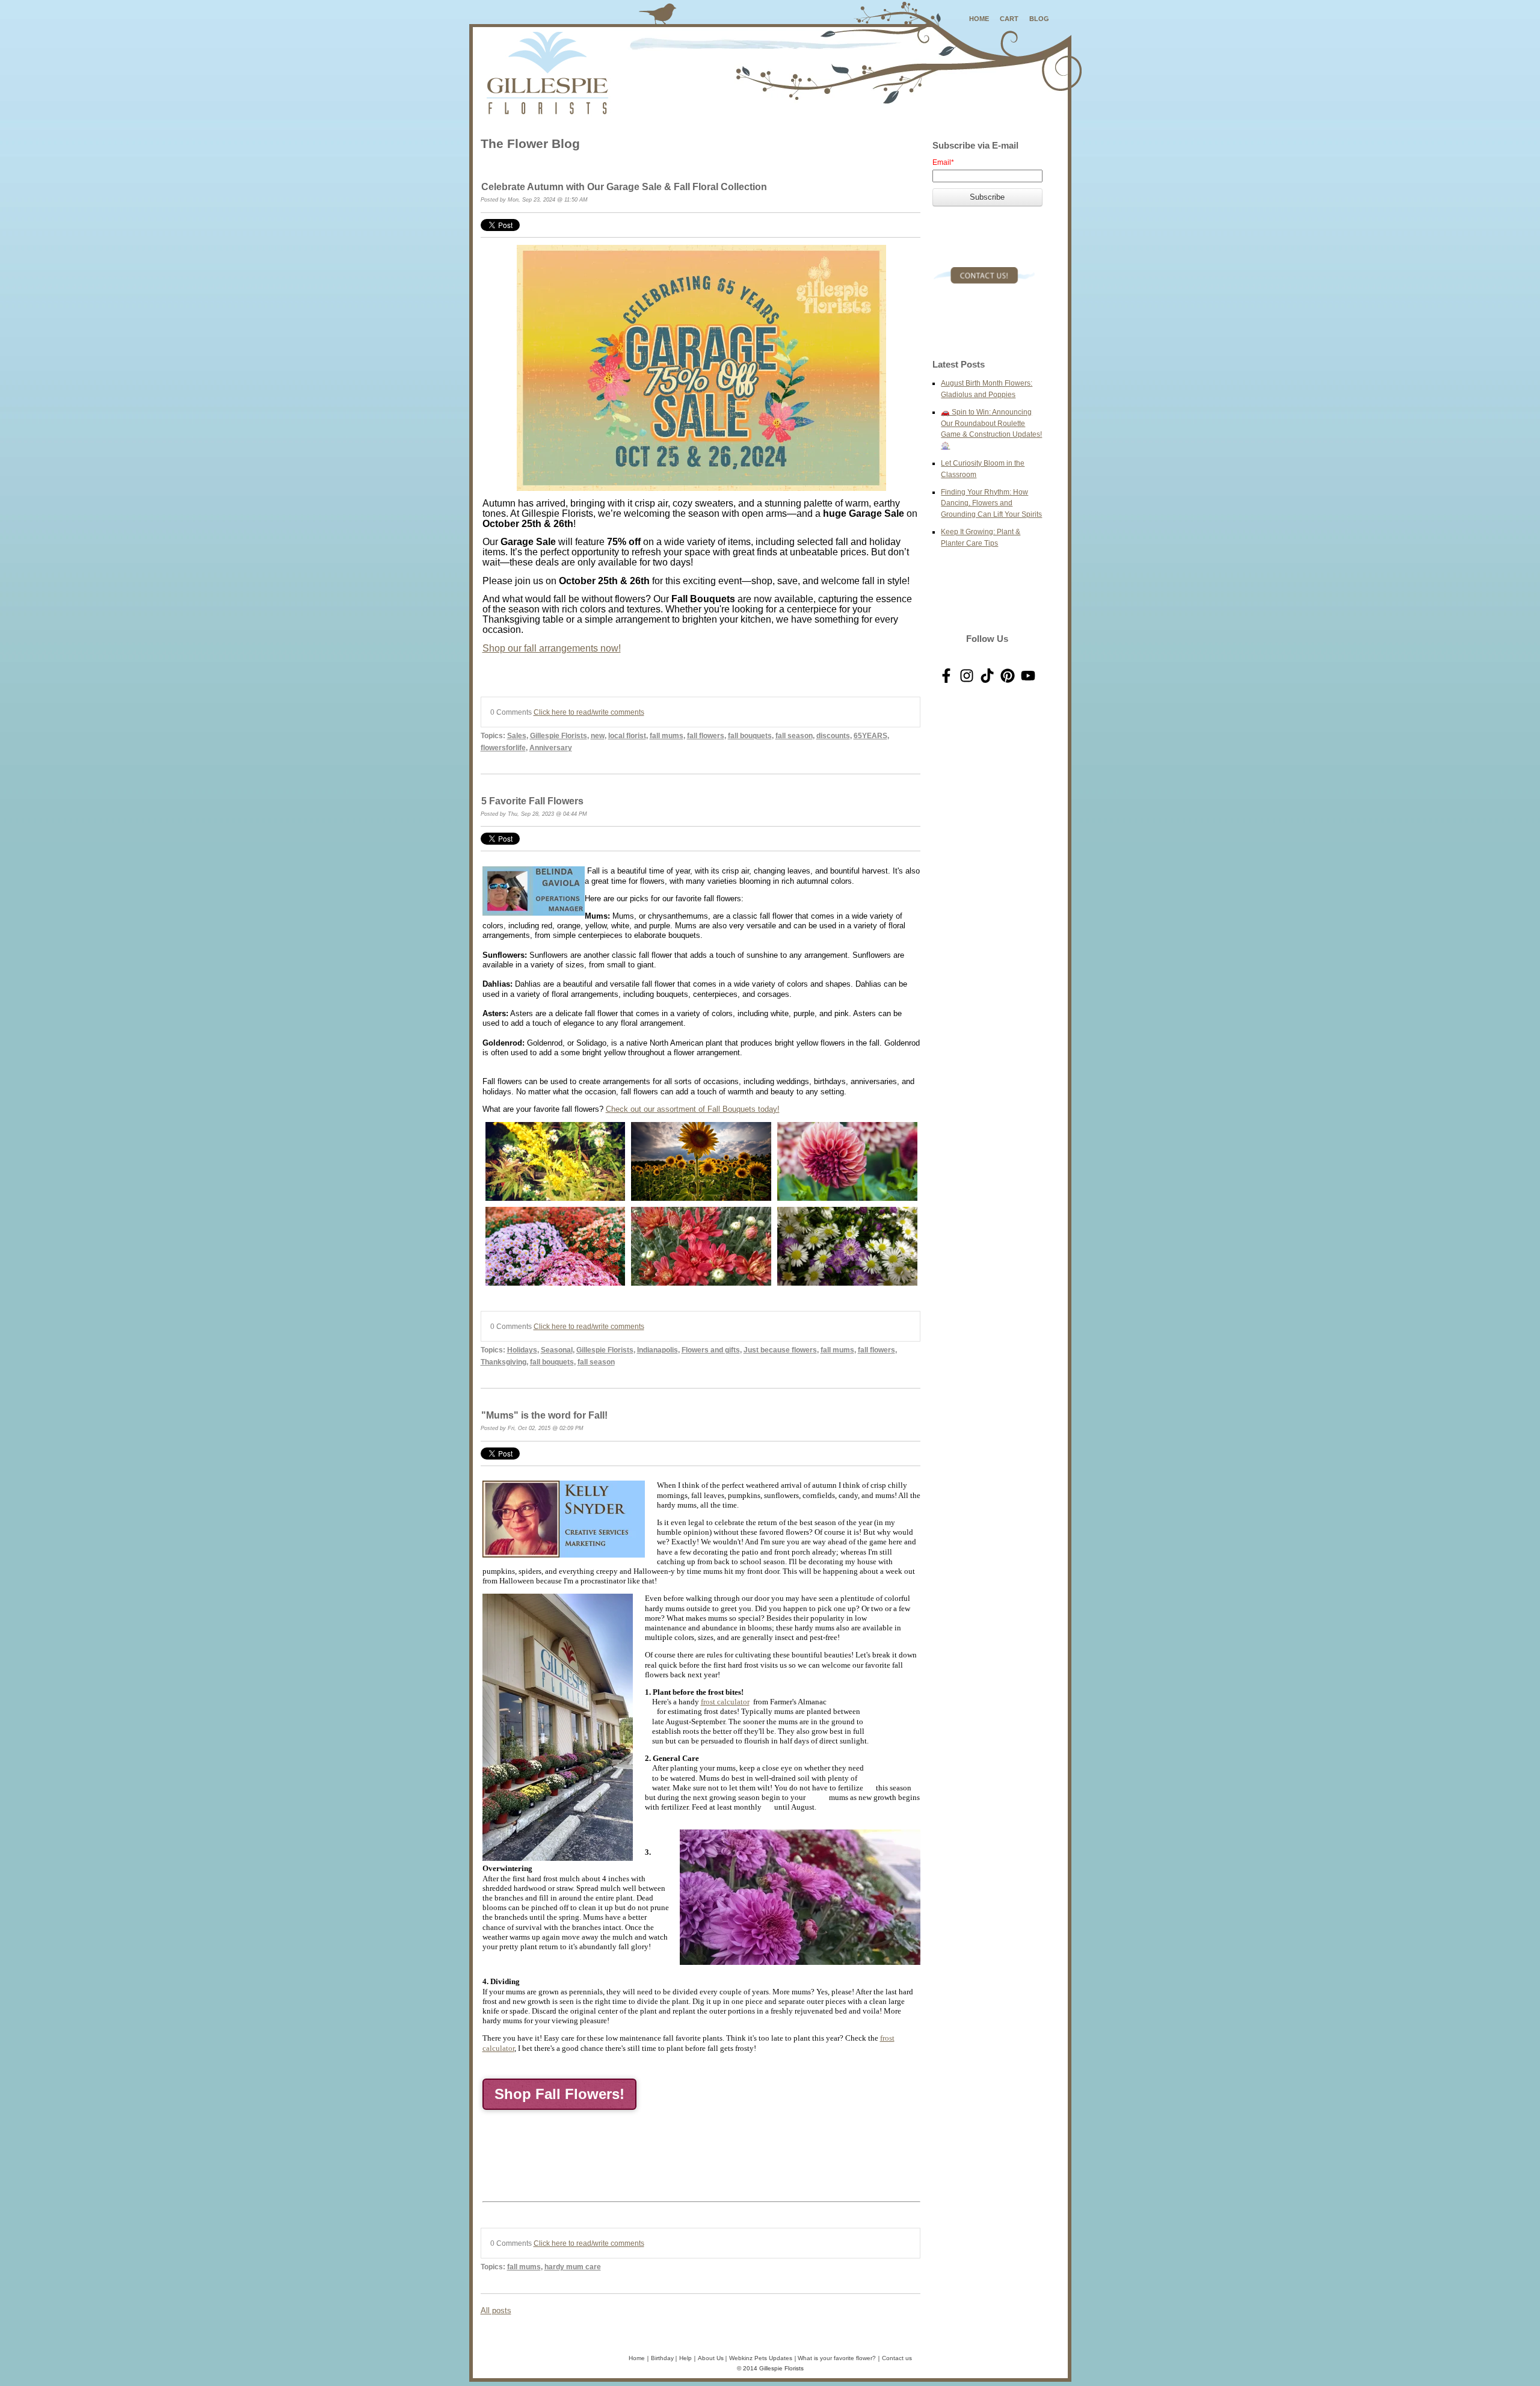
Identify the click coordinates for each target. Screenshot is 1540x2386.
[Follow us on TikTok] (987, 676)
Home (979, 19)
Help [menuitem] (685, 2358)
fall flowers (706, 735)
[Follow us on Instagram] (967, 676)
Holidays (522, 1350)
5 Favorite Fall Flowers (532, 801)
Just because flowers (780, 1350)
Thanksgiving (504, 1362)
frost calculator (725, 1702)
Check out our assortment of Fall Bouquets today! (693, 1109)
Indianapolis (658, 1350)
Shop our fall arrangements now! (552, 648)
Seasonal (557, 1350)
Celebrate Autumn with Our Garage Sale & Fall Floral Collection (624, 187)
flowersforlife (503, 748)
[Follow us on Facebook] (946, 676)
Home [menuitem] (637, 2358)
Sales (517, 735)
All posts (496, 2310)
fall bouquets (750, 735)
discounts (833, 735)
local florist (627, 735)
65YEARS (870, 735)
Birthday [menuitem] (662, 2358)
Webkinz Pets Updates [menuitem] (761, 2358)
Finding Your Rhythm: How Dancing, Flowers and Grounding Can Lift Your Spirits (991, 503)
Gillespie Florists (559, 735)
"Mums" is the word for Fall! (544, 1415)
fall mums (667, 735)
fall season (794, 735)
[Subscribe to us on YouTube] (1028, 676)
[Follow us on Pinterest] (1008, 676)
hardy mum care (573, 2267)
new (598, 735)
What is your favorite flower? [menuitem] (837, 2358)
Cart (1009, 19)
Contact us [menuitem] (897, 2358)
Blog (1039, 19)
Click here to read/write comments (589, 712)
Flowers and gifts (711, 1350)
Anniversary (551, 748)
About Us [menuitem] (711, 2358)
